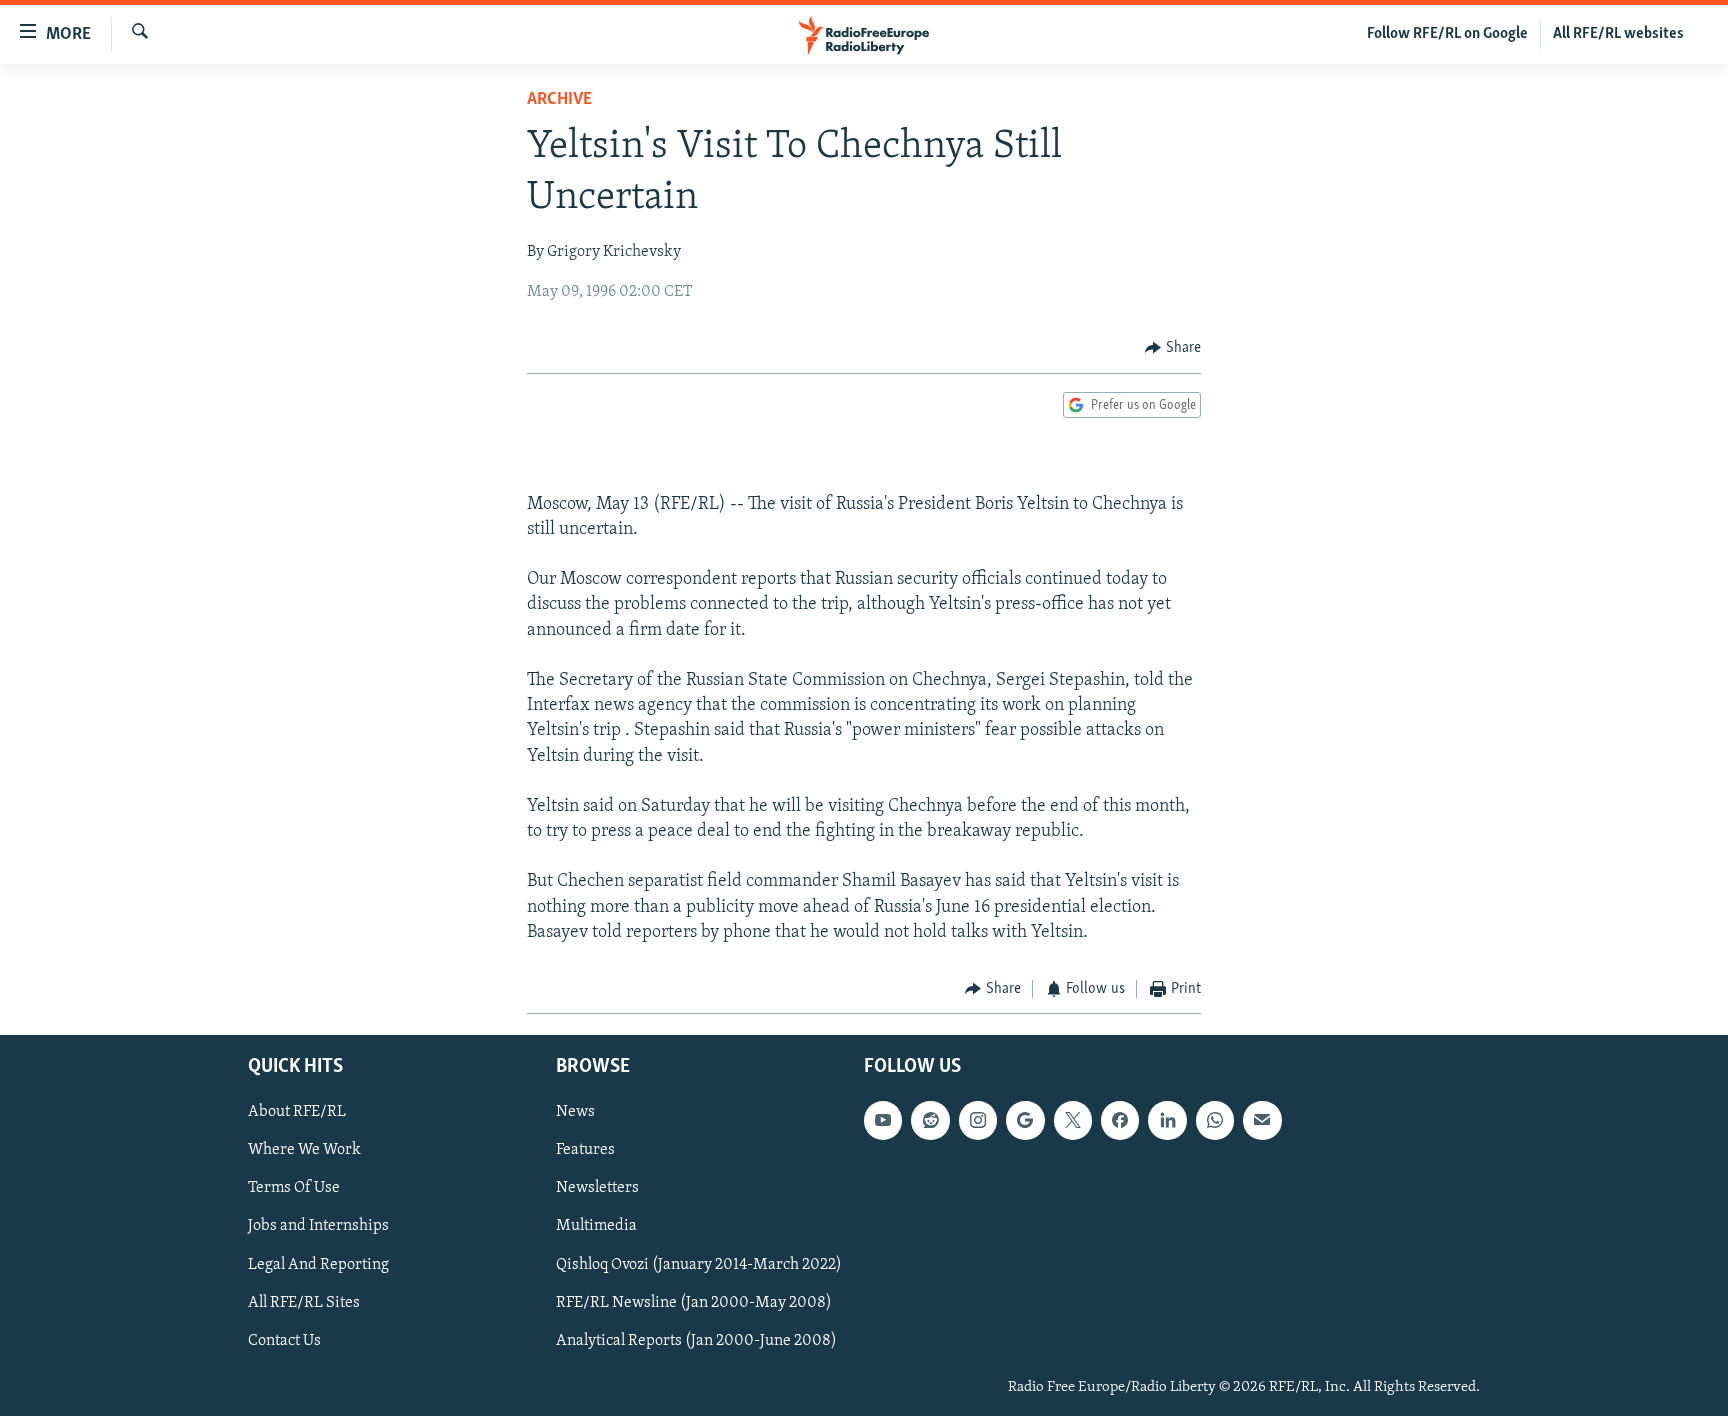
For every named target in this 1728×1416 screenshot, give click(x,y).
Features (585, 1150)
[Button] (1173, 348)
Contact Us (284, 1340)
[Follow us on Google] (1025, 1120)
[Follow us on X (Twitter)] (1073, 1120)
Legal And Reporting (318, 1264)
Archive (559, 100)
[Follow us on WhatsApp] (1215, 1120)
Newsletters (597, 1188)
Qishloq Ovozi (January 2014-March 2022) (699, 1264)
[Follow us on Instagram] (978, 1120)
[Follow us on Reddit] (930, 1120)
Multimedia (596, 1226)
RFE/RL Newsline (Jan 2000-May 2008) (694, 1302)
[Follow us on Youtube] (883, 1120)
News (575, 1112)
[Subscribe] (1262, 1120)
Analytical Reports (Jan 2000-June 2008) (696, 1340)
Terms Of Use (294, 1188)
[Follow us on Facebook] (1120, 1120)
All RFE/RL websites (1618, 34)
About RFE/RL (297, 1112)
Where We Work (304, 1150)
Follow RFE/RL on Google (1447, 34)
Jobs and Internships (318, 1226)
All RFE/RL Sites (304, 1302)
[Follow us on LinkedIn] (1167, 1120)
